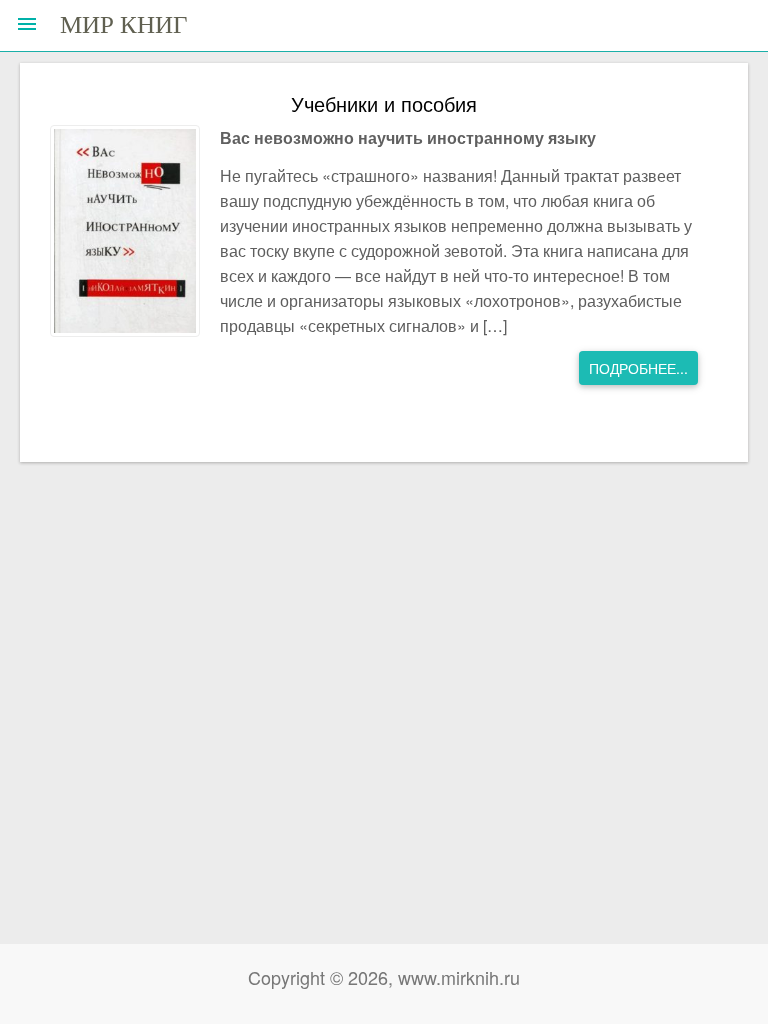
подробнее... (638, 368)
